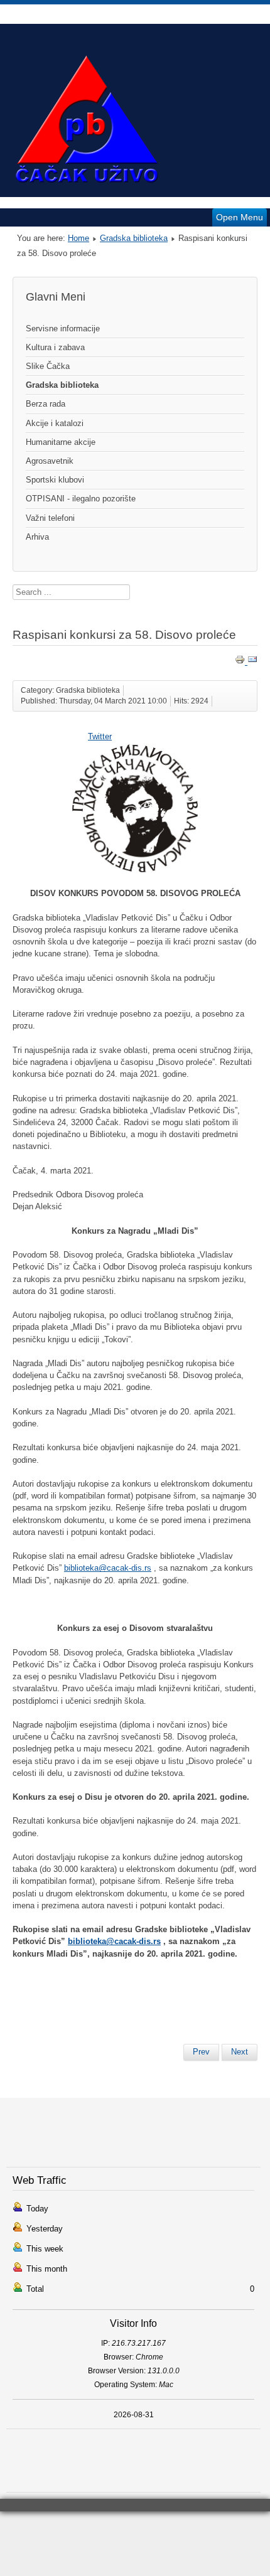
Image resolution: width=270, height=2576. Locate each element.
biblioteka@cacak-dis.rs (108, 1568)
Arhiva (37, 537)
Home (78, 238)
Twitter (100, 736)
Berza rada (46, 404)
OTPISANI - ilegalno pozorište (81, 499)
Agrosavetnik (50, 461)
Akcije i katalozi (55, 423)
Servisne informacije (63, 329)
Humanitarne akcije (61, 442)
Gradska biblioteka (134, 238)
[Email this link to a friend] (252, 662)
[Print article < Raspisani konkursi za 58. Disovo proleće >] (241, 662)
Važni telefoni (50, 518)
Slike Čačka (48, 366)
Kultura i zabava (55, 347)
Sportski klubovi (55, 480)
